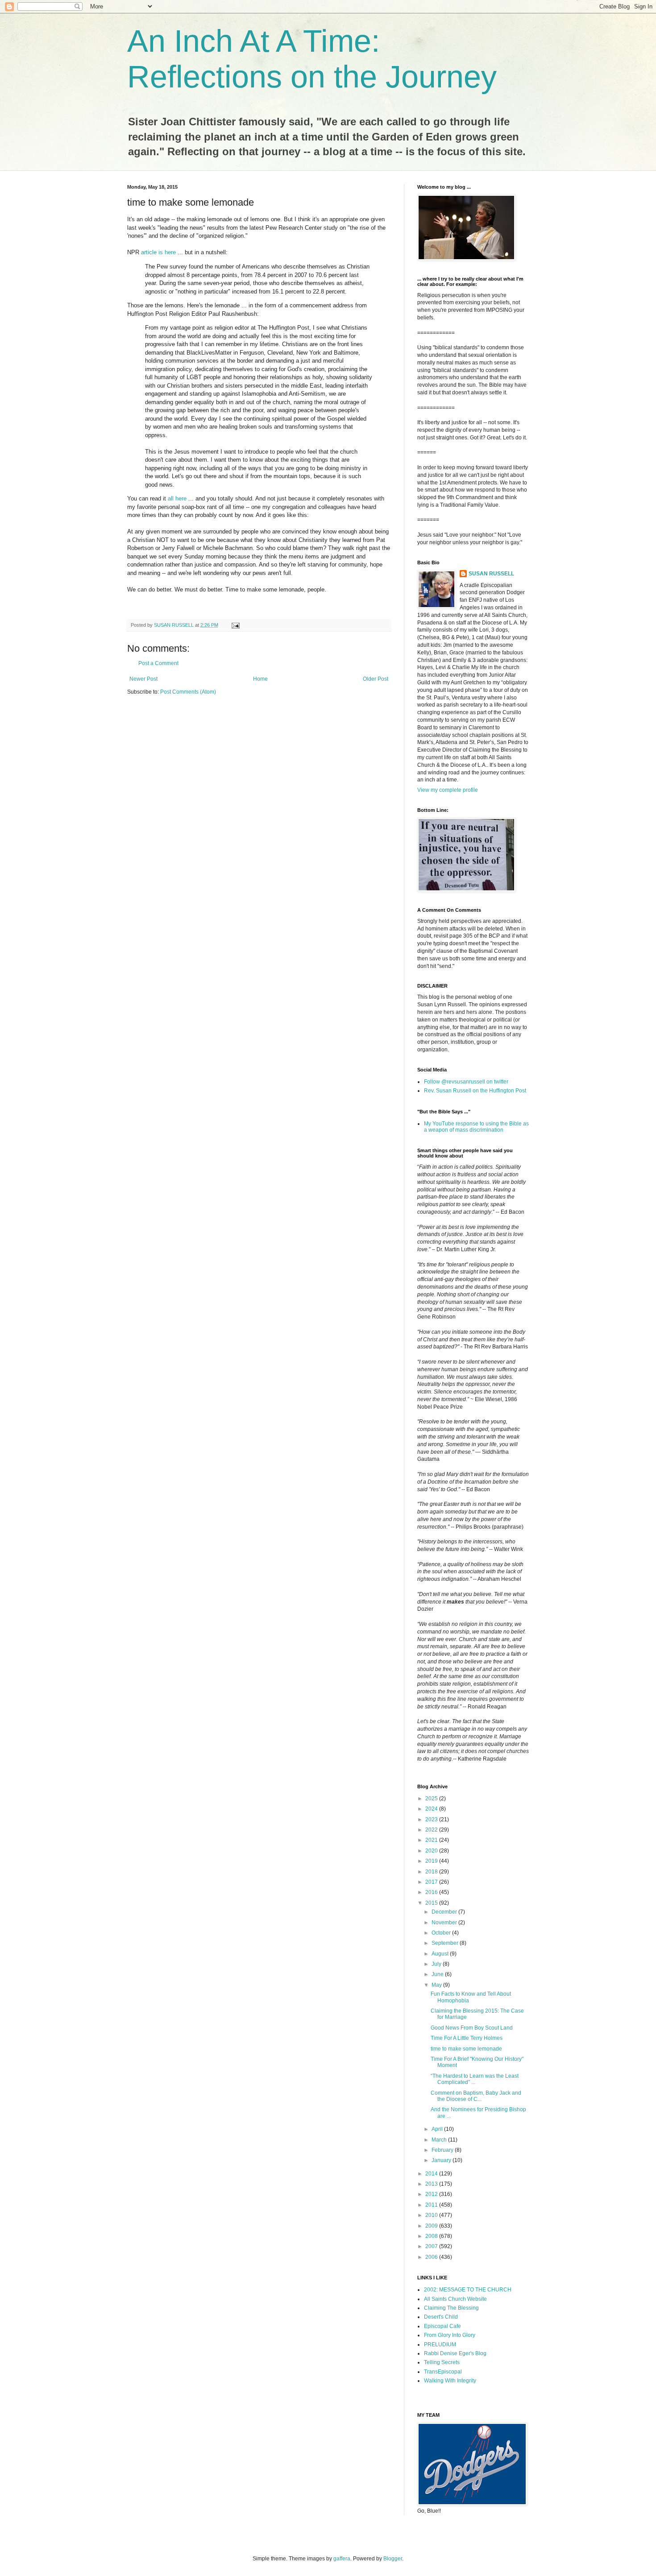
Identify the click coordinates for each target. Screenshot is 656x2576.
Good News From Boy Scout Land (472, 2028)
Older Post (376, 679)
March (440, 2140)
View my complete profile (448, 790)
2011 (432, 2205)
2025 (432, 1799)
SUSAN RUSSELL (491, 574)
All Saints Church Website (455, 2299)
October (442, 1933)
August (441, 1954)
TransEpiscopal (443, 2372)
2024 (432, 1809)
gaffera (342, 2559)
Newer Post (143, 679)
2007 (432, 2246)
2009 (432, 2226)
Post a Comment (158, 663)
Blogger (393, 2559)
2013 (432, 2184)
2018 (432, 1872)
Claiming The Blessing (451, 2308)
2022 (432, 1830)
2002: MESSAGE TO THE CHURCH (468, 2290)
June (438, 1974)
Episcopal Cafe (442, 2326)
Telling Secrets (442, 2362)
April (438, 2129)
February (443, 2150)
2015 (432, 1903)
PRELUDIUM (440, 2344)
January (442, 2160)
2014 (432, 2174)
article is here (158, 252)
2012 (432, 2194)
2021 (432, 1840)
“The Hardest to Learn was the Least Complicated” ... (475, 2079)
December (445, 1912)
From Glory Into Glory (450, 2335)
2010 (432, 2215)
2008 (432, 2236)
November (445, 1923)
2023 (432, 1819)
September (446, 1943)
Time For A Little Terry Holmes (467, 2038)
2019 (432, 1861)
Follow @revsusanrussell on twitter (466, 1082)
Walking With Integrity (450, 2381)
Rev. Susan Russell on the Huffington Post (475, 1091)
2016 (432, 1892)
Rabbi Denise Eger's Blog (455, 2353)
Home (260, 679)
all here (177, 498)
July (437, 1964)
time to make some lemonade (466, 2049)
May (437, 1985)
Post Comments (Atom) (188, 692)
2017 (432, 1882)
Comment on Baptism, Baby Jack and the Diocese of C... (476, 2096)
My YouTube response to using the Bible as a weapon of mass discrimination (476, 1127)
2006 (432, 2257)
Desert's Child (441, 2317)
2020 (432, 1851)
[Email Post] (235, 625)
